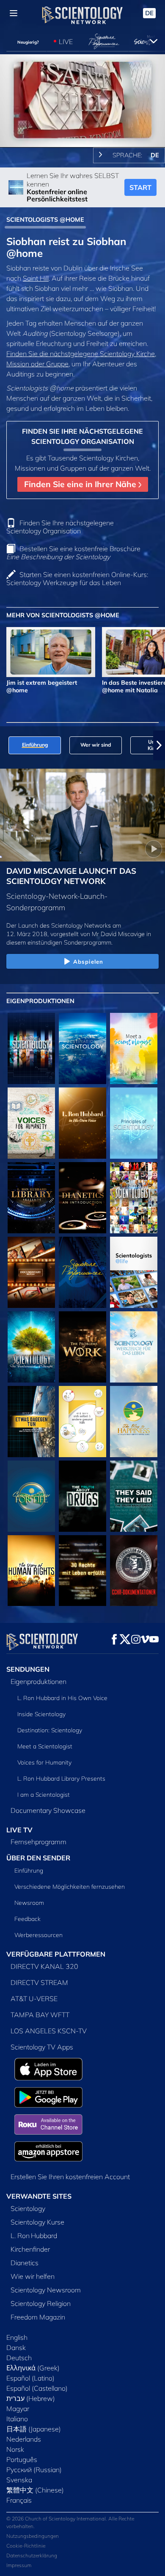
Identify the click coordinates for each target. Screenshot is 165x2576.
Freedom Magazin (38, 2317)
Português (22, 2459)
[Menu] (14, 13)
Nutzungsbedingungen (33, 2536)
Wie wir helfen (33, 2276)
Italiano (17, 2419)
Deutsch (19, 2358)
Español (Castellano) (37, 2388)
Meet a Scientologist (45, 1746)
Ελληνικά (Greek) (33, 2368)
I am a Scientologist (44, 1795)
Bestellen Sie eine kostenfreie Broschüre (73, 553)
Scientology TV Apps (42, 2047)
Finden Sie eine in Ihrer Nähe (81, 484)
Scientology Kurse (37, 2222)
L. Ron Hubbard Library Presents (61, 1779)
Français (19, 2500)
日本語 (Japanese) (34, 2429)
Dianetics (25, 2263)
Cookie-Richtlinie (26, 2546)
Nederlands (24, 2439)
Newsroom (29, 1903)
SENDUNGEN (28, 1669)
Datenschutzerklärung (32, 2555)
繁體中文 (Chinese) (35, 2490)
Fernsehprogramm (38, 1842)
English (17, 2337)
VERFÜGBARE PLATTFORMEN (56, 1954)
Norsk (15, 2449)
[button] (6, 745)
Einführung (29, 1871)
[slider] (82, 129)
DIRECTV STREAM (39, 1982)
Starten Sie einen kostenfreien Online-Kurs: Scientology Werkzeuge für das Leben (77, 578)
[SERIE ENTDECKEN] (31, 1048)
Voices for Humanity (44, 1762)
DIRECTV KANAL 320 (44, 1966)
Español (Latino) (30, 2378)
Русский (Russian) (34, 2470)
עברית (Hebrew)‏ (31, 2398)
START (140, 187)
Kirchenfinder (30, 2249)
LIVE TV (19, 1830)
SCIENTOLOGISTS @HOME (45, 220)
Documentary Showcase (48, 1810)
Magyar (18, 2409)
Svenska (19, 2480)
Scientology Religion (41, 2303)
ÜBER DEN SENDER (38, 1858)
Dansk (16, 2347)
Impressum (19, 2565)
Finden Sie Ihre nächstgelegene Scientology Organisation (60, 527)
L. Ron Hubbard (34, 2236)
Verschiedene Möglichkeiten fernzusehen (70, 1887)
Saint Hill (36, 278)
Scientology (28, 2208)
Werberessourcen (38, 1935)
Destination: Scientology (50, 1730)
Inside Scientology (41, 1714)
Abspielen (88, 962)
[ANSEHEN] (134, 1123)
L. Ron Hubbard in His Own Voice (62, 1698)
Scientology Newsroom (46, 2290)
